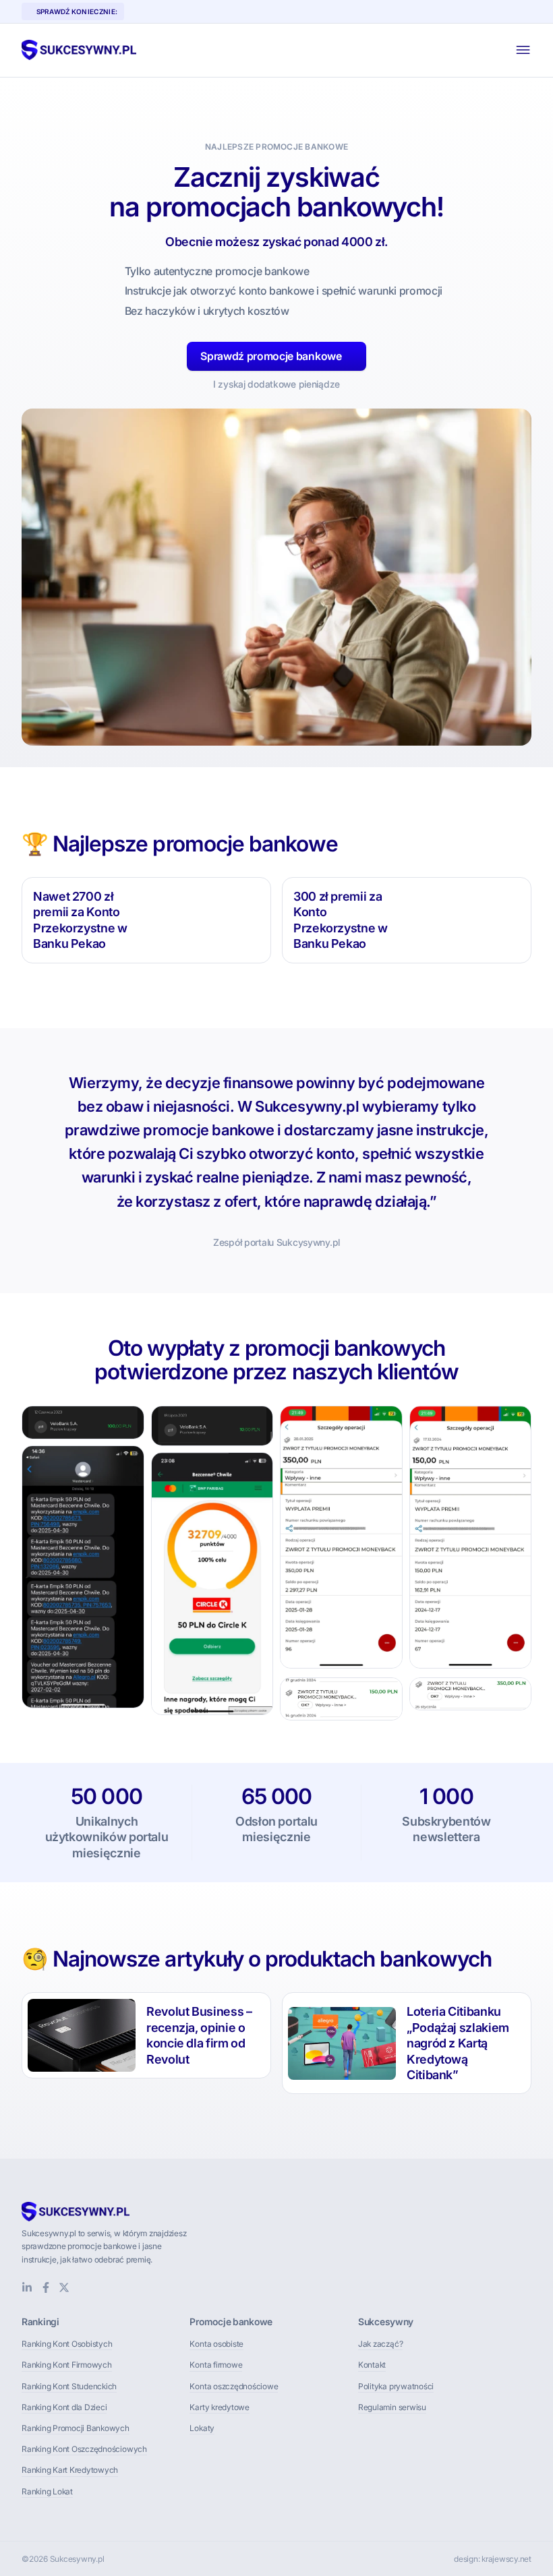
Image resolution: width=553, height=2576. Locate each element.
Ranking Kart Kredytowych (70, 2470)
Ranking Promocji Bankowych (76, 2428)
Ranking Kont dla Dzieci (64, 2407)
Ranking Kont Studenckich (69, 2386)
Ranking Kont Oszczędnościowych (84, 2449)
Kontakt (372, 2365)
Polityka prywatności (396, 2386)
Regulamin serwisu (392, 2407)
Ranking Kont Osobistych (67, 2344)
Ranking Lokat (47, 2491)
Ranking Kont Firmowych (67, 2365)
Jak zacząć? (380, 2344)
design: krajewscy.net (493, 2559)
